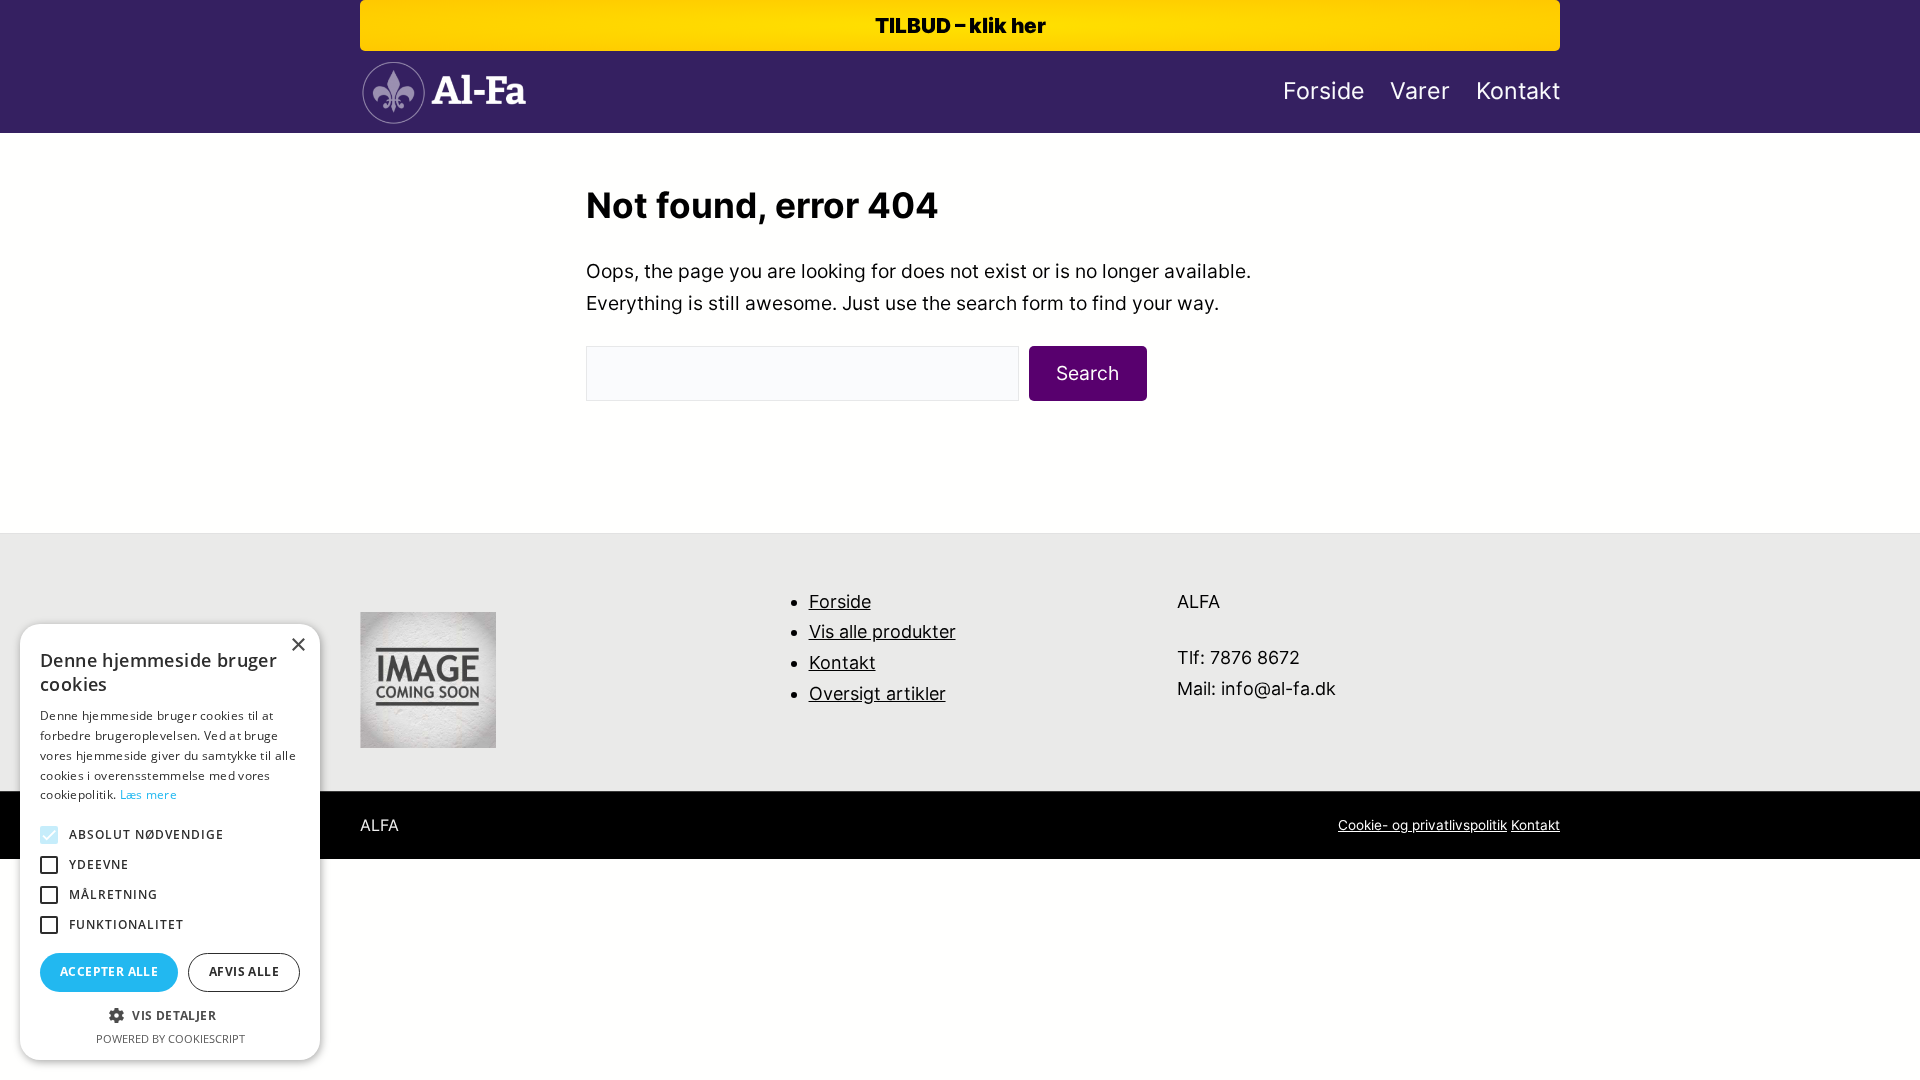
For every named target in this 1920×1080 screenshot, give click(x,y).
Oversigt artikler (877, 693)
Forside (840, 601)
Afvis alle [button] (244, 971)
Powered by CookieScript (170, 1038)
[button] (170, 1015)
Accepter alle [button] (109, 971)
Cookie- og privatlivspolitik (1422, 825)
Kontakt (842, 662)
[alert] (170, 842)
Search (1087, 373)
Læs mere (148, 794)
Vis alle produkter (882, 631)
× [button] (297, 645)
